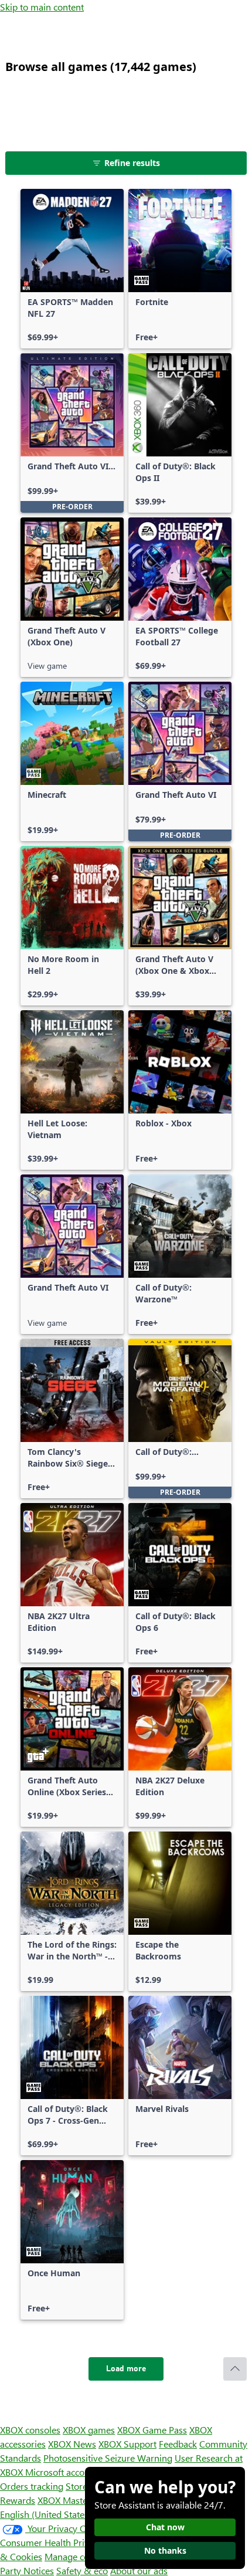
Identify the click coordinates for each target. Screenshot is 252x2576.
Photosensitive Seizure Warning (108, 2458)
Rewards (18, 2500)
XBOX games (89, 2430)
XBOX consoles (30, 2430)
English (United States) (46, 2514)
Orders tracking (32, 2486)
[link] (72, 269)
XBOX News (72, 2444)
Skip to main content (42, 7)
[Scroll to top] (235, 2369)
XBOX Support (127, 2444)
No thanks (165, 2550)
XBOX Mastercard (73, 2500)
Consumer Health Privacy (51, 2542)
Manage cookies (77, 2556)
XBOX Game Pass (152, 2430)
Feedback (178, 2444)
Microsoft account (62, 2472)
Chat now (165, 2527)
